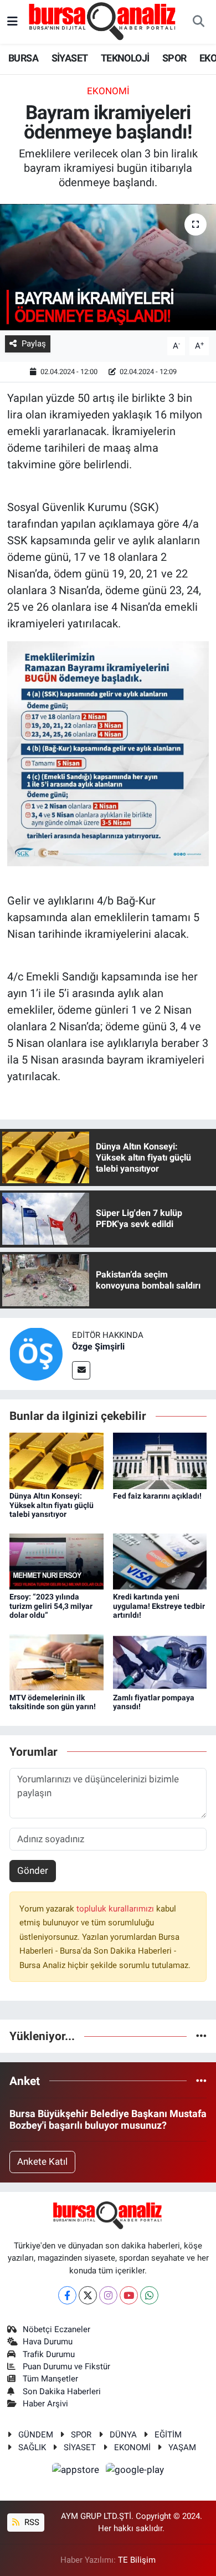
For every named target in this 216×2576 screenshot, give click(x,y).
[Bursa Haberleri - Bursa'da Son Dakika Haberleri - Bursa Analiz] (103, 21)
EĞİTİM (168, 2435)
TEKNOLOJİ (125, 58)
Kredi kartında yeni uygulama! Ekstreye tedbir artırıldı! (159, 1606)
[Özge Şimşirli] (36, 1353)
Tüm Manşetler (50, 2379)
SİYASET (70, 58)
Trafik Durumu (49, 2354)
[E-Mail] (81, 1370)
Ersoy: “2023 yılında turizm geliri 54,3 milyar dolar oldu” (51, 1606)
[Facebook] (67, 2295)
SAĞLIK (32, 2447)
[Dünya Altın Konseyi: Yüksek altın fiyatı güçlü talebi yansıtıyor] (56, 1460)
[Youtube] (129, 2295)
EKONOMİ (132, 2447)
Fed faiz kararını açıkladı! (157, 1496)
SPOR (174, 58)
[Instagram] (108, 2295)
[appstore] (77, 2471)
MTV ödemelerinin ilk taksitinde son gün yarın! (53, 1702)
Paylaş (34, 344)
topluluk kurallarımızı (116, 1909)
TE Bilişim (137, 2560)
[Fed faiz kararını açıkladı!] (160, 1460)
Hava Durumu (48, 2342)
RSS (31, 2522)
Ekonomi (108, 91)
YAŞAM (182, 2447)
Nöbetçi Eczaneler (56, 2329)
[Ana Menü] (12, 22)
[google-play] (135, 2471)
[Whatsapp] (149, 2295)
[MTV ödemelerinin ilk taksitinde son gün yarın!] (56, 1662)
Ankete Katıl (42, 2161)
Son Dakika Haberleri (62, 2391)
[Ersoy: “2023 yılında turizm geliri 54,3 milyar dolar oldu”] (56, 1561)
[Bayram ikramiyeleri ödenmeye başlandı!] (108, 267)
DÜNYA (123, 2435)
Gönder (33, 1870)
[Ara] (198, 22)
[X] (88, 2295)
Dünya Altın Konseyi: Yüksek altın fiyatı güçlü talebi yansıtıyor (52, 1505)
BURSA (23, 58)
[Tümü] (201, 2036)
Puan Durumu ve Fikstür (66, 2367)
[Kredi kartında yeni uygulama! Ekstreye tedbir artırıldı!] (160, 1561)
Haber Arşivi (45, 2404)
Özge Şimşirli (98, 1346)
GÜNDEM (36, 2435)
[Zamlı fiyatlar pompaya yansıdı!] (160, 1662)
